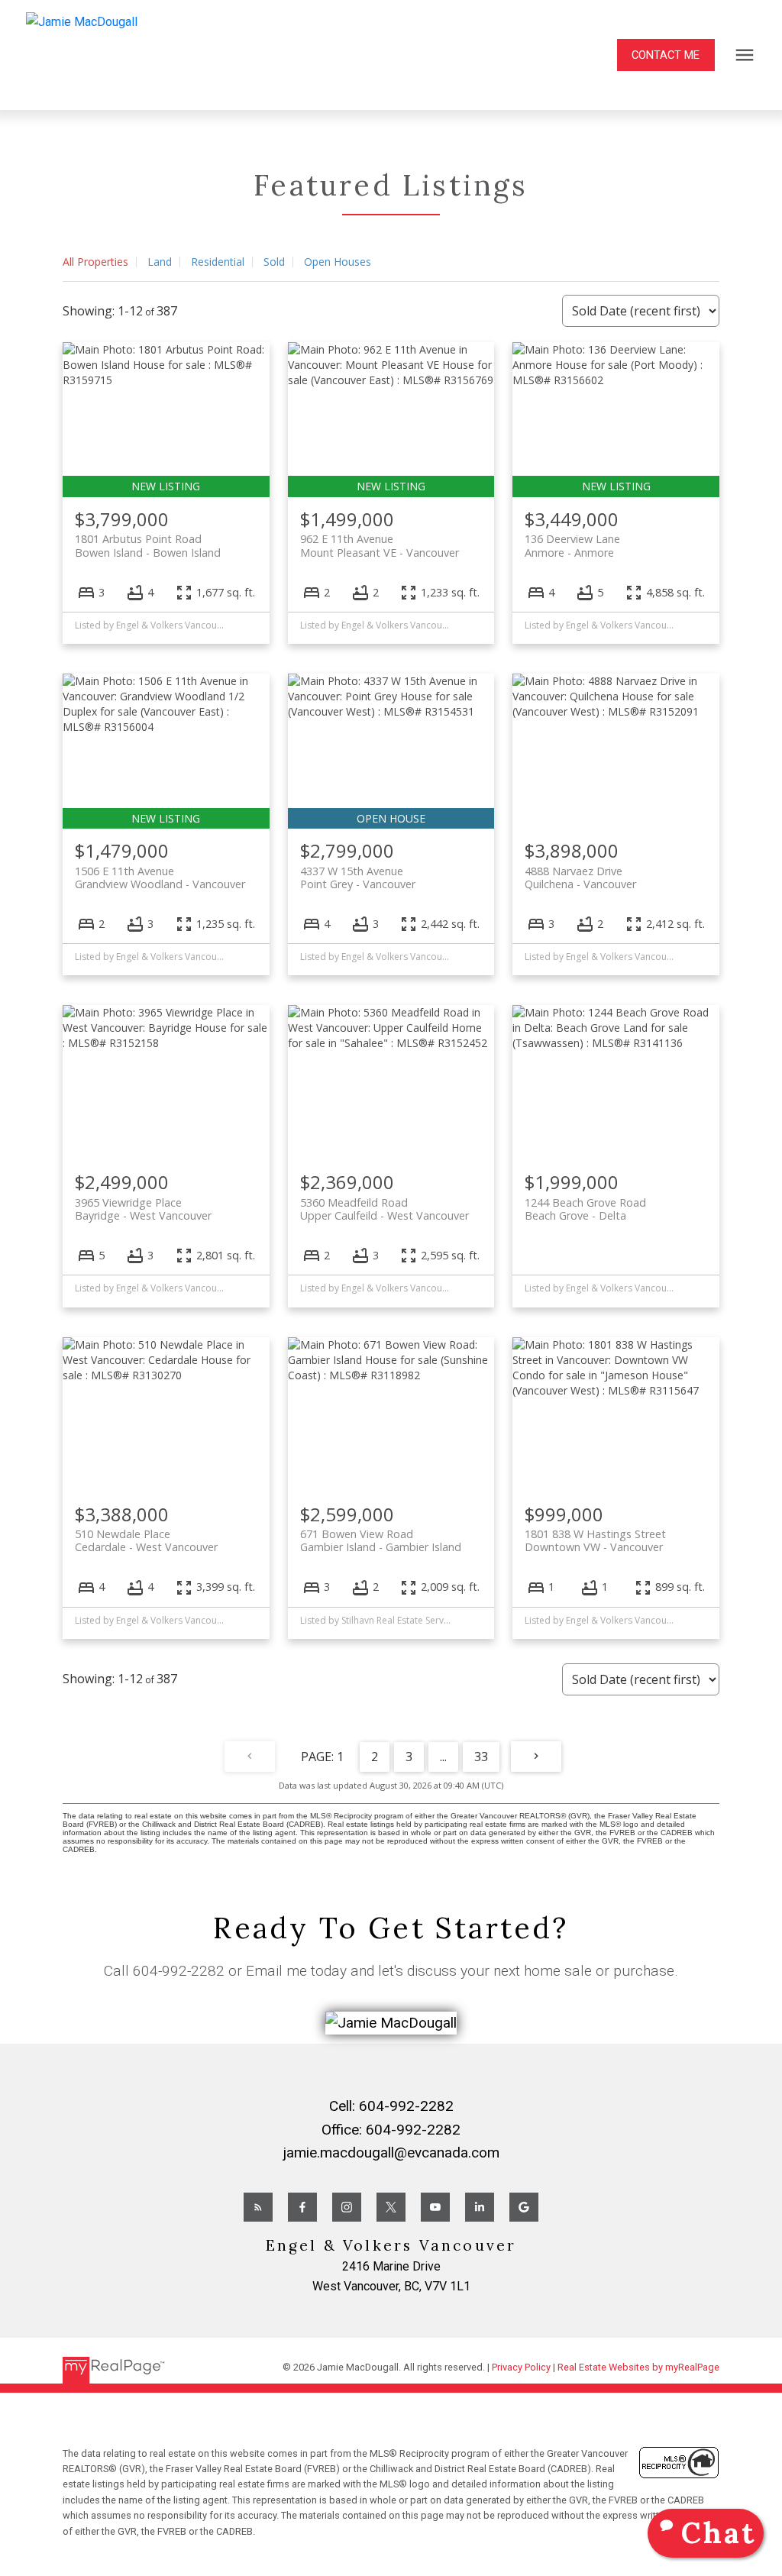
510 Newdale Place (146, 1540)
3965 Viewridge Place (143, 1209)
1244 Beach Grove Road (585, 1209)
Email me (276, 1971)
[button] (666, 55)
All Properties (95, 262)
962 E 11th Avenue (380, 545)
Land (160, 262)
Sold (274, 262)
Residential (218, 262)
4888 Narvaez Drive (580, 878)
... (443, 1757)
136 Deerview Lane (572, 545)
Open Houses (338, 262)
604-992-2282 (179, 1971)
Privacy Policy (521, 2367)
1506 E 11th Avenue (160, 878)
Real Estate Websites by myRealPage (638, 2367)
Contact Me (666, 55)
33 (481, 1757)
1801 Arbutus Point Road (148, 545)
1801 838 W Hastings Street (595, 1540)
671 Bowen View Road (381, 1540)
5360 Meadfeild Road (385, 1209)
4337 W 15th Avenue (358, 878)
